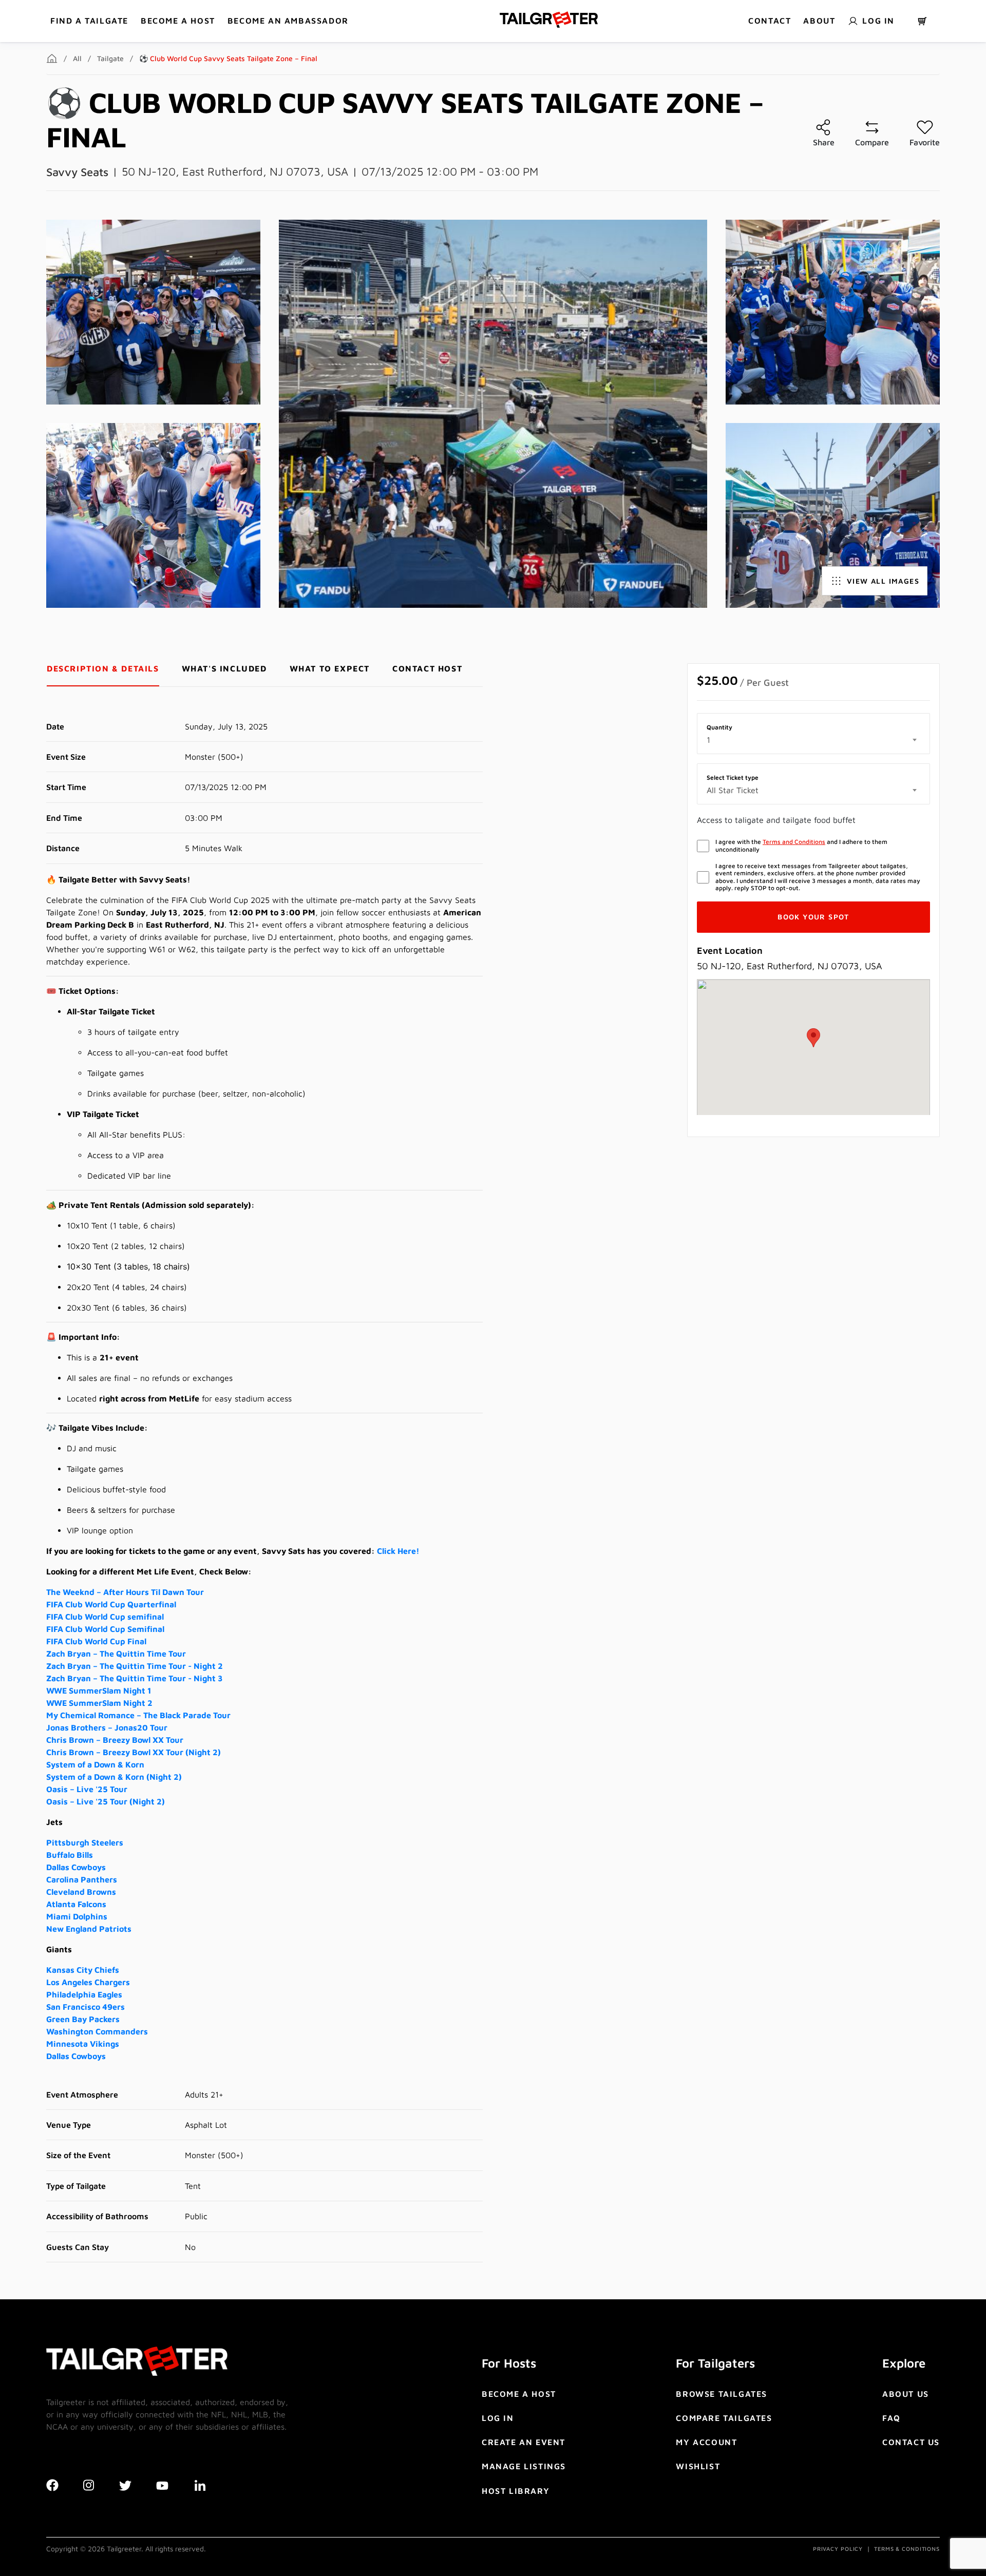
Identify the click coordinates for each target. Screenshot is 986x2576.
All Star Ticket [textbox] (733, 790)
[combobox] (813, 740)
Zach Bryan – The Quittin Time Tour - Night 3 (135, 1678)
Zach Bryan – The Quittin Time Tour (116, 1654)
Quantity (719, 727)
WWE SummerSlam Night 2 (99, 1703)
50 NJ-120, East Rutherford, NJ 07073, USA (235, 171)
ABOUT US (906, 2394)
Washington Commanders (97, 2031)
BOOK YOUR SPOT (813, 917)
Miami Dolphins (77, 1916)
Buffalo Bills (70, 1855)
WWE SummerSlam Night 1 (99, 1690)
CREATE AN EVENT (524, 2442)
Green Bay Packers (83, 2019)
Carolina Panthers (82, 1879)
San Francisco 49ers (86, 2007)
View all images (883, 581)
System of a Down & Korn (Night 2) (114, 1777)
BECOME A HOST (178, 21)
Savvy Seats (77, 172)
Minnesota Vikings (83, 2044)
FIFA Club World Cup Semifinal (105, 1629)
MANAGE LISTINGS (524, 2466)
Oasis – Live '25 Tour (87, 1789)
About (819, 21)
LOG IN (498, 2418)
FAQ (892, 2418)
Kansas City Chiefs (83, 1970)
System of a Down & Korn (95, 1764)
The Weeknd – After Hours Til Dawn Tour (125, 1592)
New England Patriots (89, 1929)
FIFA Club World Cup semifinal (105, 1617)
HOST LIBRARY (516, 2491)
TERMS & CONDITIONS (907, 2549)
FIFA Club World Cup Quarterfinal (111, 1604)
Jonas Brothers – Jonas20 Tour (107, 1727)
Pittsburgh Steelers (85, 1842)
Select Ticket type (733, 778)
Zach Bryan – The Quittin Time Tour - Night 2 (135, 1666)
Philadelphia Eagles (84, 1994)
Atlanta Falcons (76, 1904)
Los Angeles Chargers (88, 1982)
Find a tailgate (89, 21)
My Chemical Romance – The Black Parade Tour (138, 1715)
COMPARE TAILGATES (724, 2418)
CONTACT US (911, 2442)
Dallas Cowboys (76, 1867)
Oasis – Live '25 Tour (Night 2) (106, 1801)
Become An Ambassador (288, 21)
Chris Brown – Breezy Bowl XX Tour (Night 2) (134, 1752)
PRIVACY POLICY (838, 2549)
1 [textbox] (708, 740)
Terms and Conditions (794, 842)
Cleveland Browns (81, 1892)
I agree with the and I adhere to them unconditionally (801, 845)
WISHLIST (698, 2466)
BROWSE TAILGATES (722, 2394)
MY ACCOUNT (706, 2442)
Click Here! (398, 1551)
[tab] (103, 669)
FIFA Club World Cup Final (96, 1641)
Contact (770, 21)
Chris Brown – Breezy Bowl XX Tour (115, 1740)
